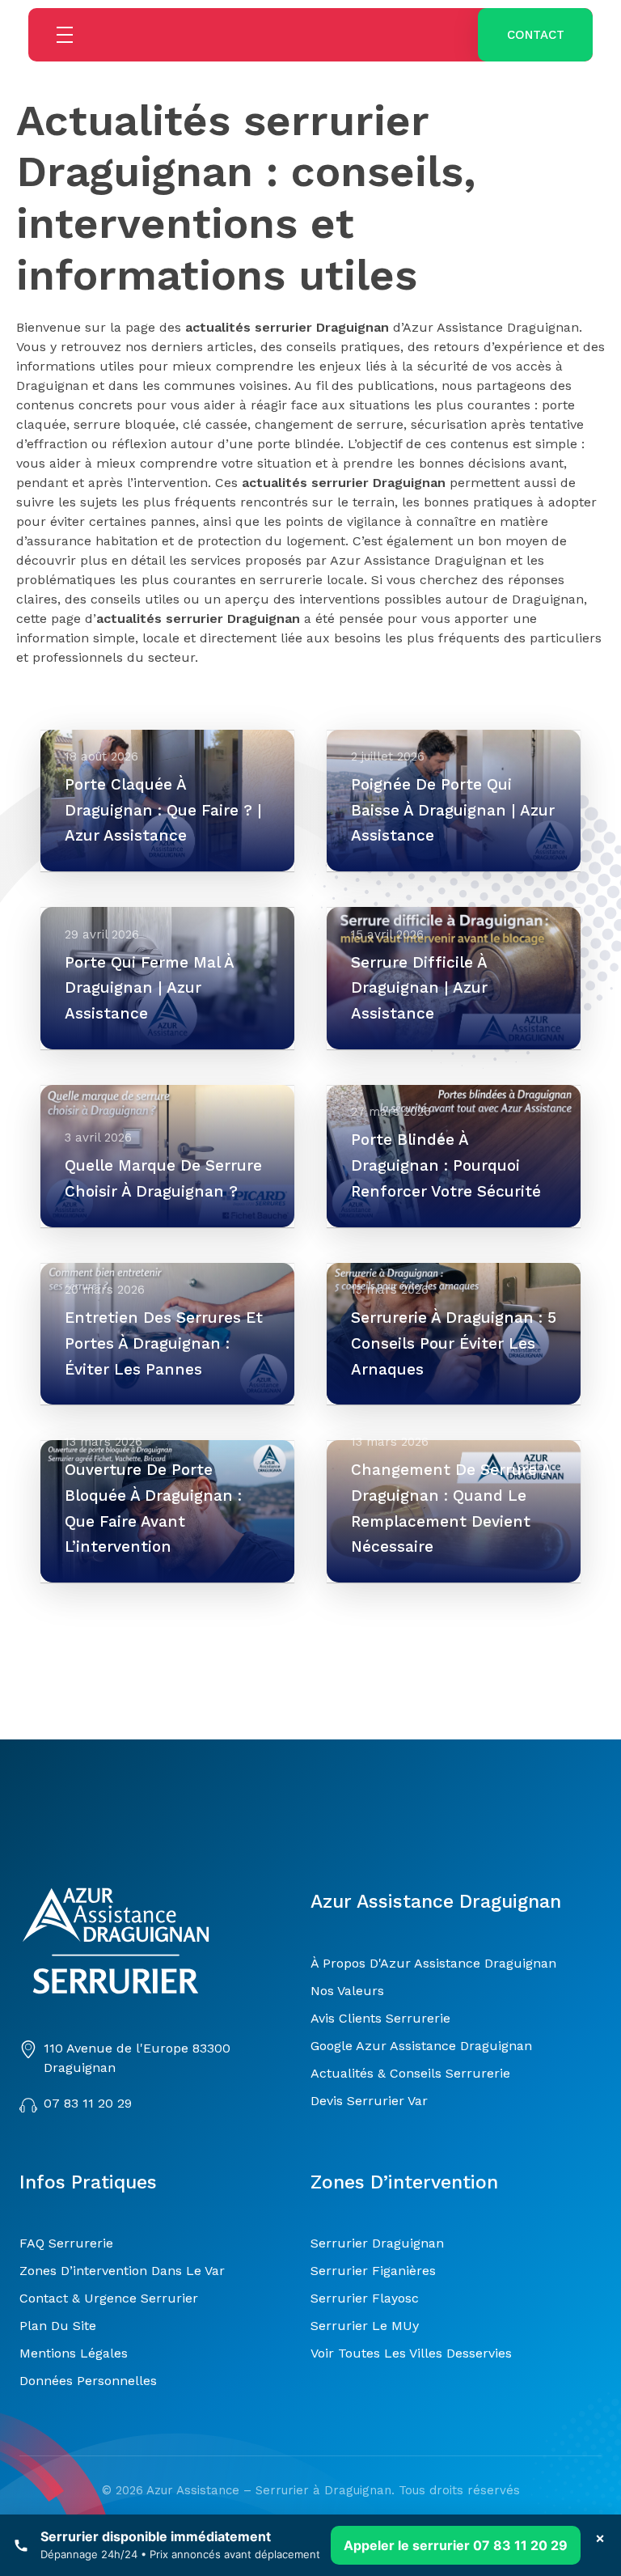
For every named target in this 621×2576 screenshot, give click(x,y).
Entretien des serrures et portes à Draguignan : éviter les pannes (164, 1343)
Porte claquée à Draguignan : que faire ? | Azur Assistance (163, 810)
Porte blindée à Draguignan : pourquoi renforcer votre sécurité (446, 1165)
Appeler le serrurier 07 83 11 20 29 (456, 2545)
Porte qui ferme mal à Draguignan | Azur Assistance (149, 988)
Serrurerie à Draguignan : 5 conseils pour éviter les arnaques (454, 1343)
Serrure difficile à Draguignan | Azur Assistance (419, 988)
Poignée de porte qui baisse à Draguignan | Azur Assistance (453, 810)
